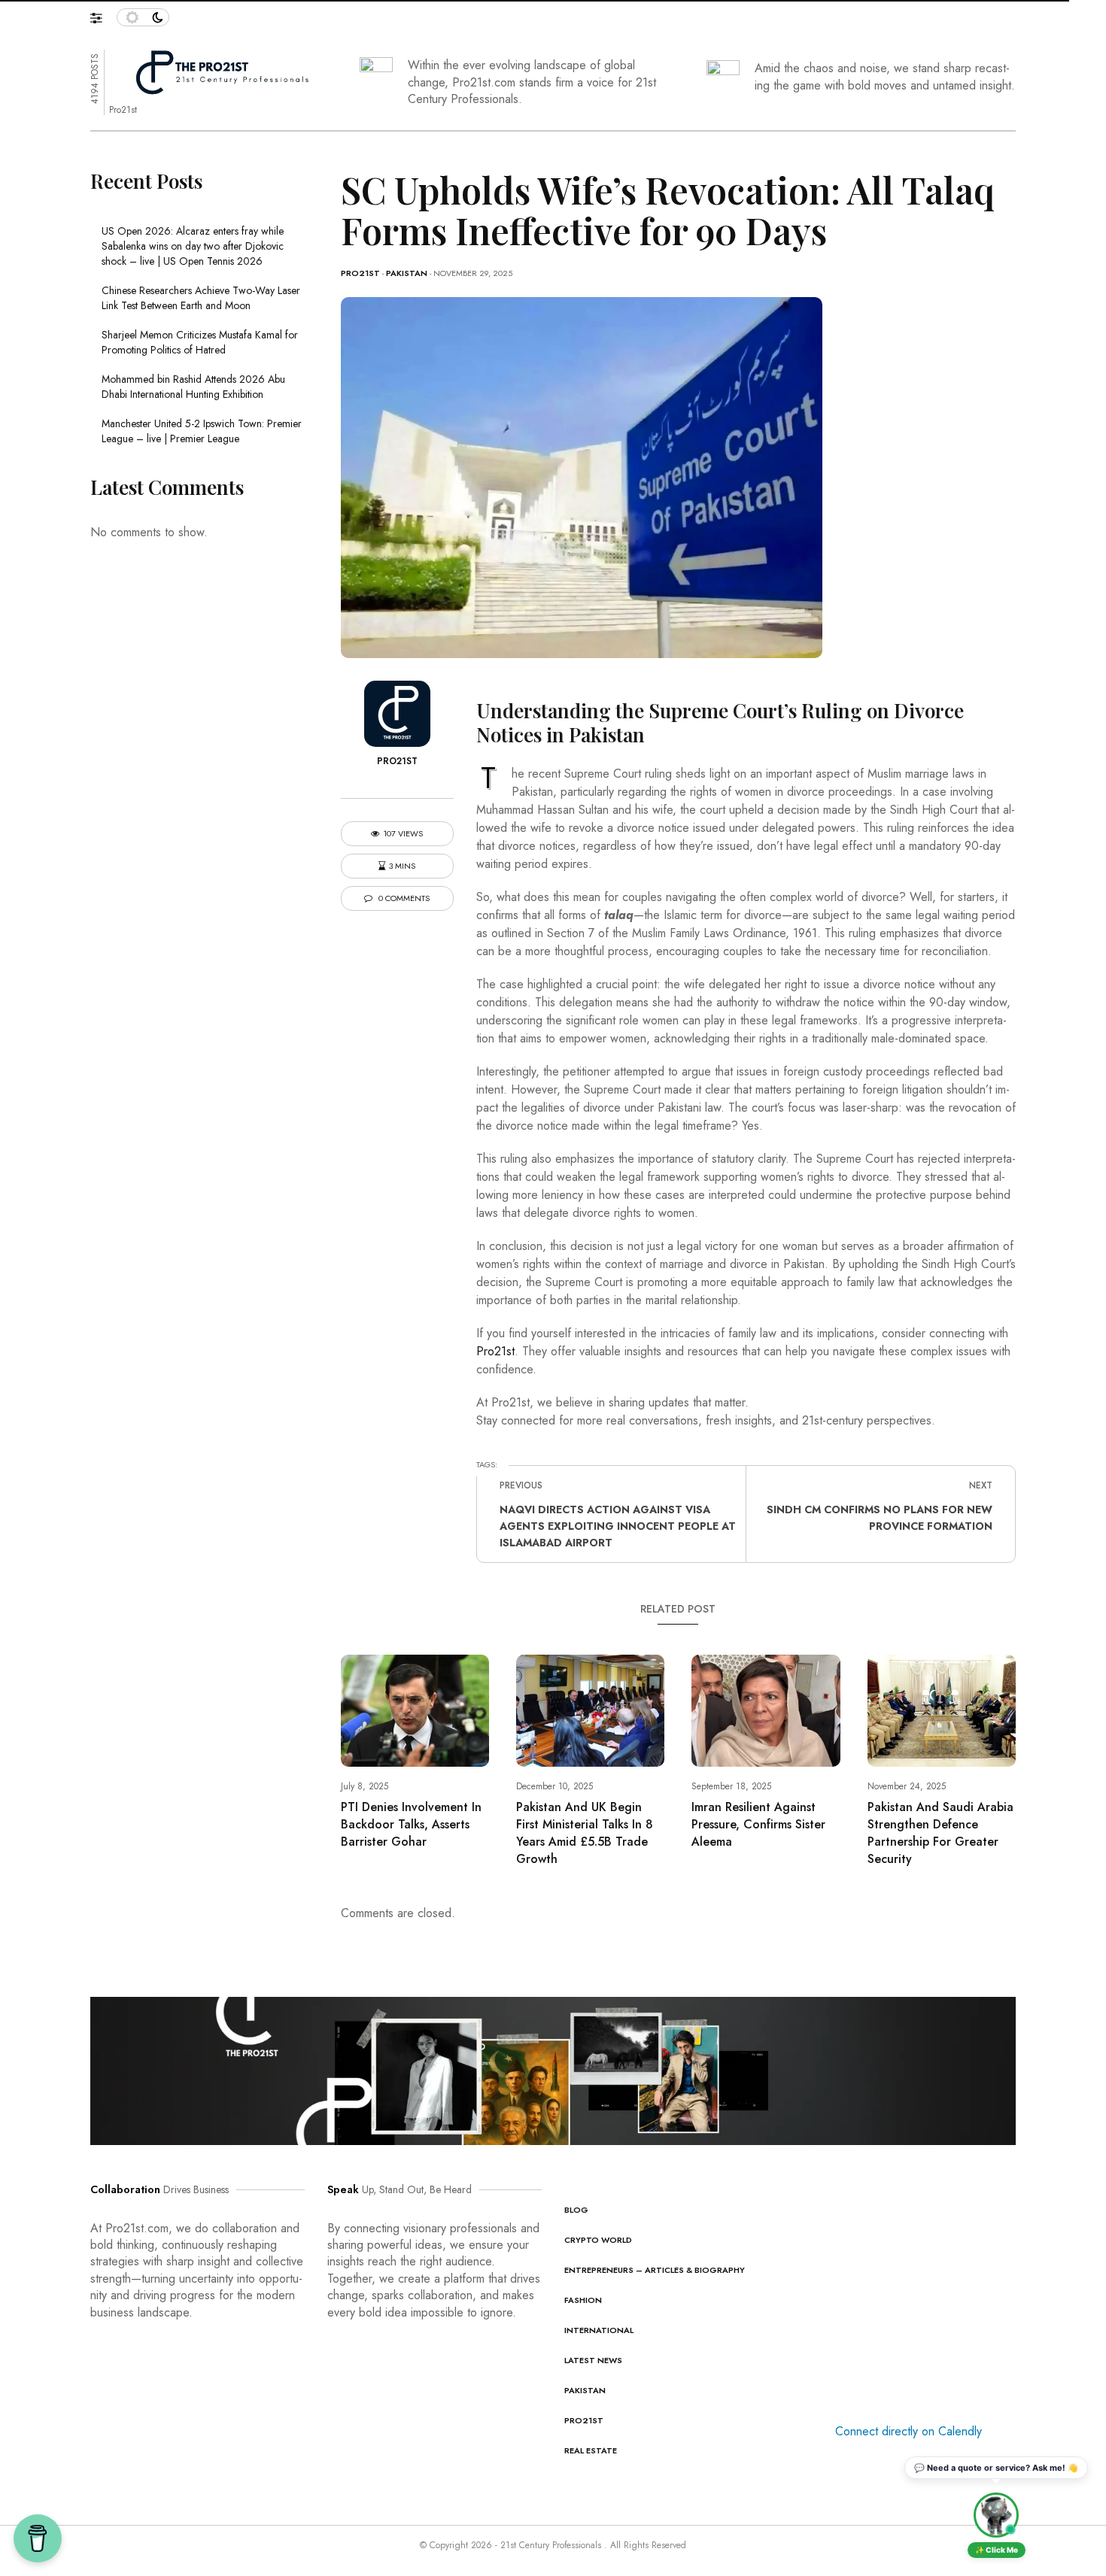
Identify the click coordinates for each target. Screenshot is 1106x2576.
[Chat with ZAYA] (996, 2515)
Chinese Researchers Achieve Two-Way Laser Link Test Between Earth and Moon (201, 298)
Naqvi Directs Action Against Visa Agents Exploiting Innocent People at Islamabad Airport (618, 1526)
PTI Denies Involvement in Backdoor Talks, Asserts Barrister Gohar (411, 1824)
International (599, 2330)
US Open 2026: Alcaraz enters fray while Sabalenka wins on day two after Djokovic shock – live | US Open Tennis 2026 (193, 246)
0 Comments (403, 898)
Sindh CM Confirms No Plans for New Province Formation (880, 1518)
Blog (576, 2210)
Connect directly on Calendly (908, 2431)
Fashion (583, 2300)
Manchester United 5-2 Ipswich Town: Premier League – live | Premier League (202, 431)
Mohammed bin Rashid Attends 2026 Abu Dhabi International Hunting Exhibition (193, 387)
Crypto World (598, 2240)
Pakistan (407, 273)
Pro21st (360, 273)
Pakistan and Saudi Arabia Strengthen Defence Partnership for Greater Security (940, 1833)
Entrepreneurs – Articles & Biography (655, 2270)
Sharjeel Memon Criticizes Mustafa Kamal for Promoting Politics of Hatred (200, 342)
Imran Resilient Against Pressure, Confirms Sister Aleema (758, 1824)
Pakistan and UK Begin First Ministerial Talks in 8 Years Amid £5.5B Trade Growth (585, 1833)
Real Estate (591, 2450)
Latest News (593, 2360)
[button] (103, 14)
